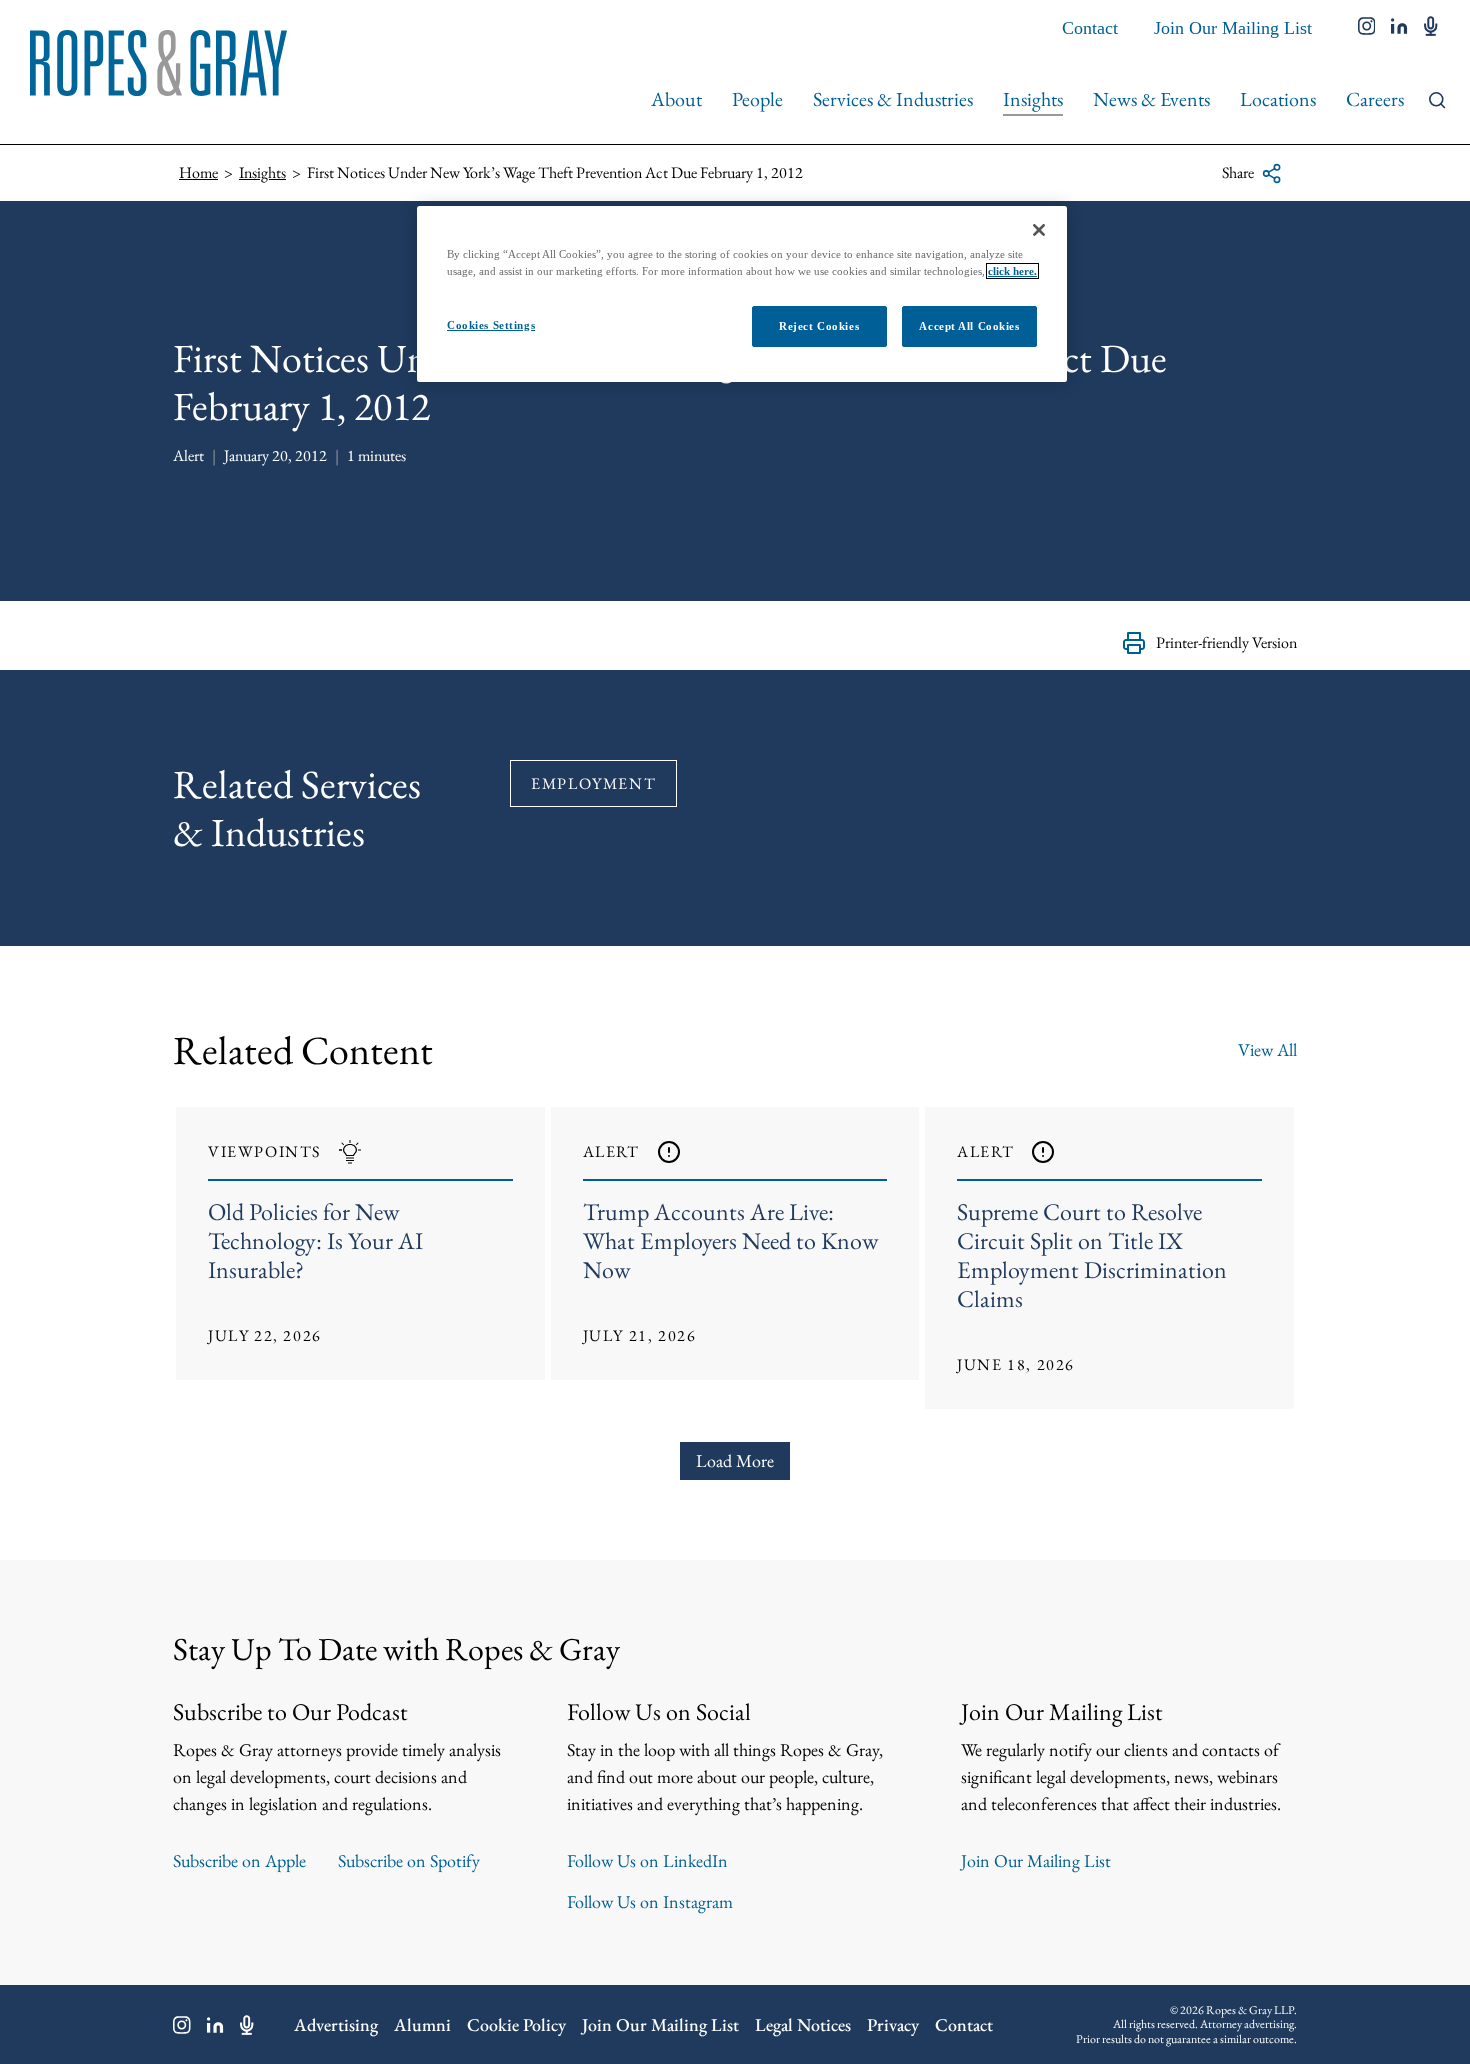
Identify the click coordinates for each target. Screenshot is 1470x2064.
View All (1267, 1049)
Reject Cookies (819, 326)
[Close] (1039, 230)
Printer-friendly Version (1226, 642)
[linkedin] (1399, 28)
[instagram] (1367, 28)
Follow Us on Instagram (650, 1901)
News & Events (1151, 99)
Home (198, 172)
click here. (1012, 271)
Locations (1278, 99)
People (757, 99)
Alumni (422, 2024)
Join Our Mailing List (1233, 28)
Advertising (336, 2024)
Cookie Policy (516, 2024)
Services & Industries (893, 99)
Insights (1033, 99)
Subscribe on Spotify (409, 1860)
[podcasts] (1431, 28)
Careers (1375, 99)
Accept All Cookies (969, 326)
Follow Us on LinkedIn (647, 1860)
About (676, 99)
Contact (1090, 28)
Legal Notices (803, 2024)
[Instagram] (182, 2025)
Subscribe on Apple (239, 1860)
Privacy (893, 2024)
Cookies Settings (491, 325)
